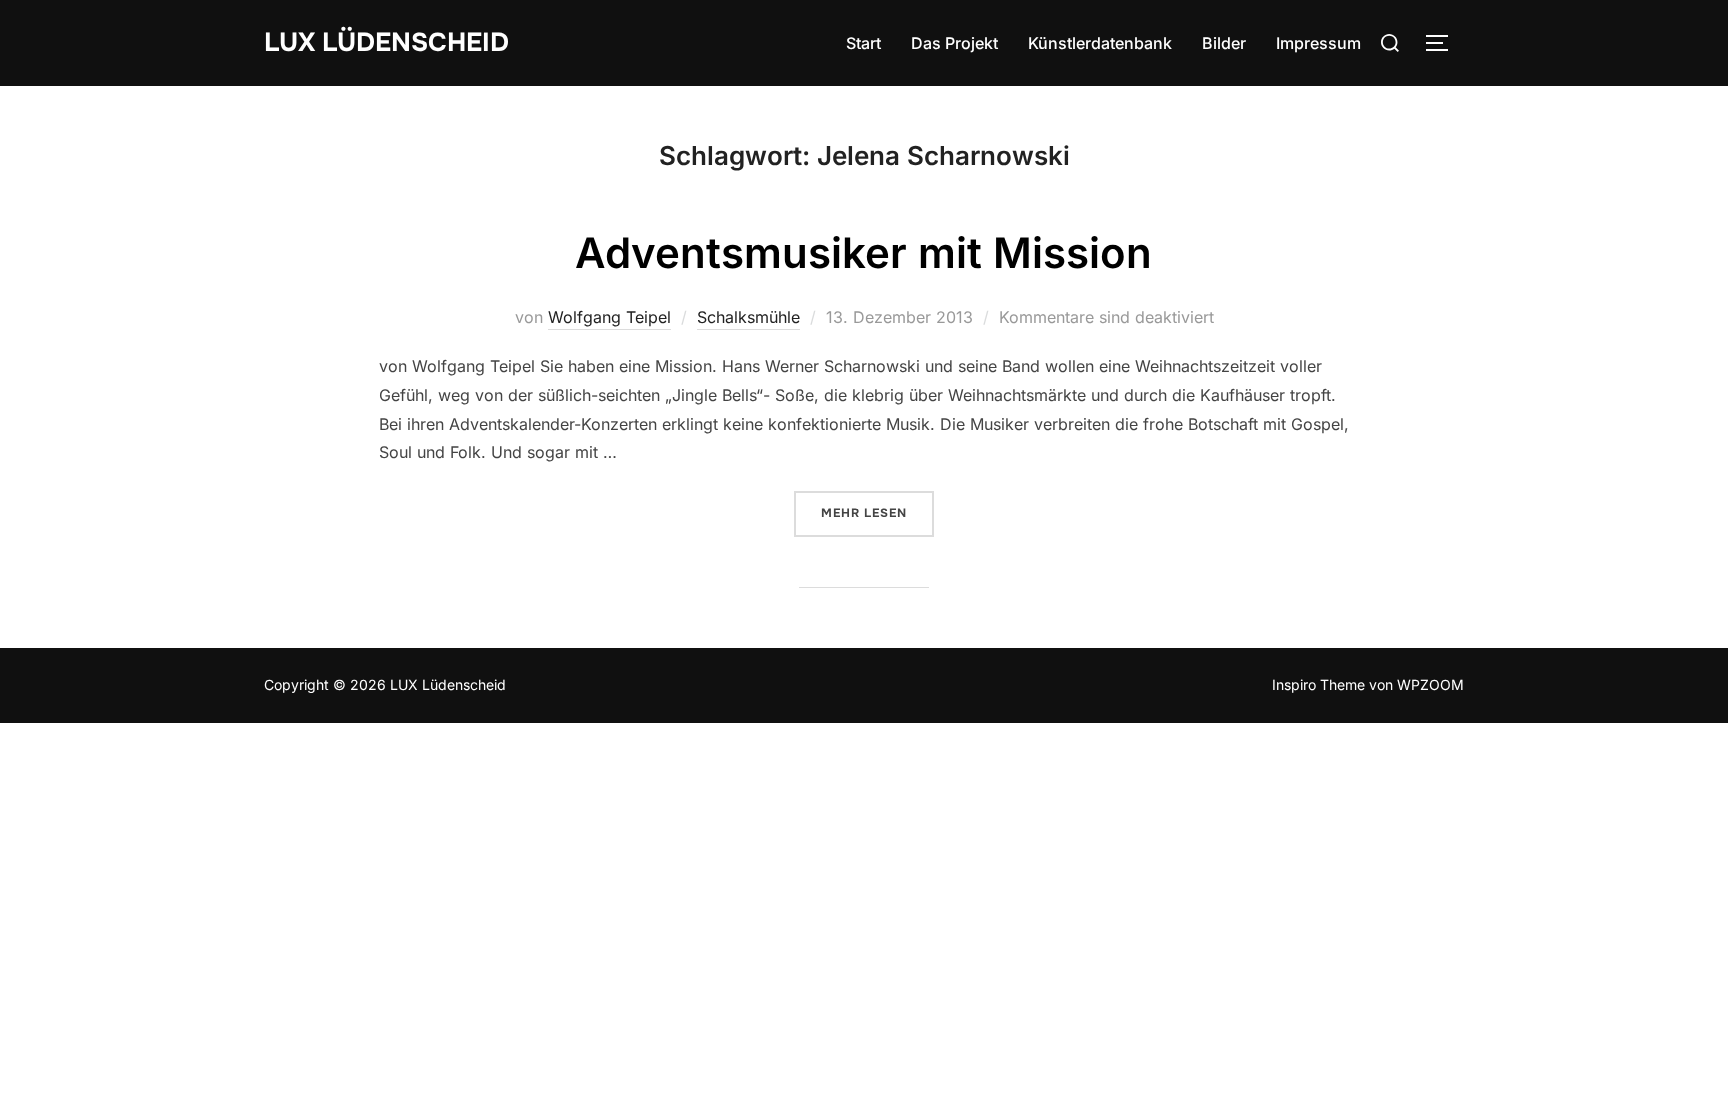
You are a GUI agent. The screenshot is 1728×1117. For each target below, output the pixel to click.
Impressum (1318, 43)
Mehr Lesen (877, 513)
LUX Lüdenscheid (386, 42)
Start (863, 43)
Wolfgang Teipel (609, 317)
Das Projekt (954, 43)
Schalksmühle (748, 317)
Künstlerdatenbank (1100, 43)
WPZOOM (1430, 684)
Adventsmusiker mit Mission (863, 252)
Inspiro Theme (1318, 684)
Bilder (1224, 43)
